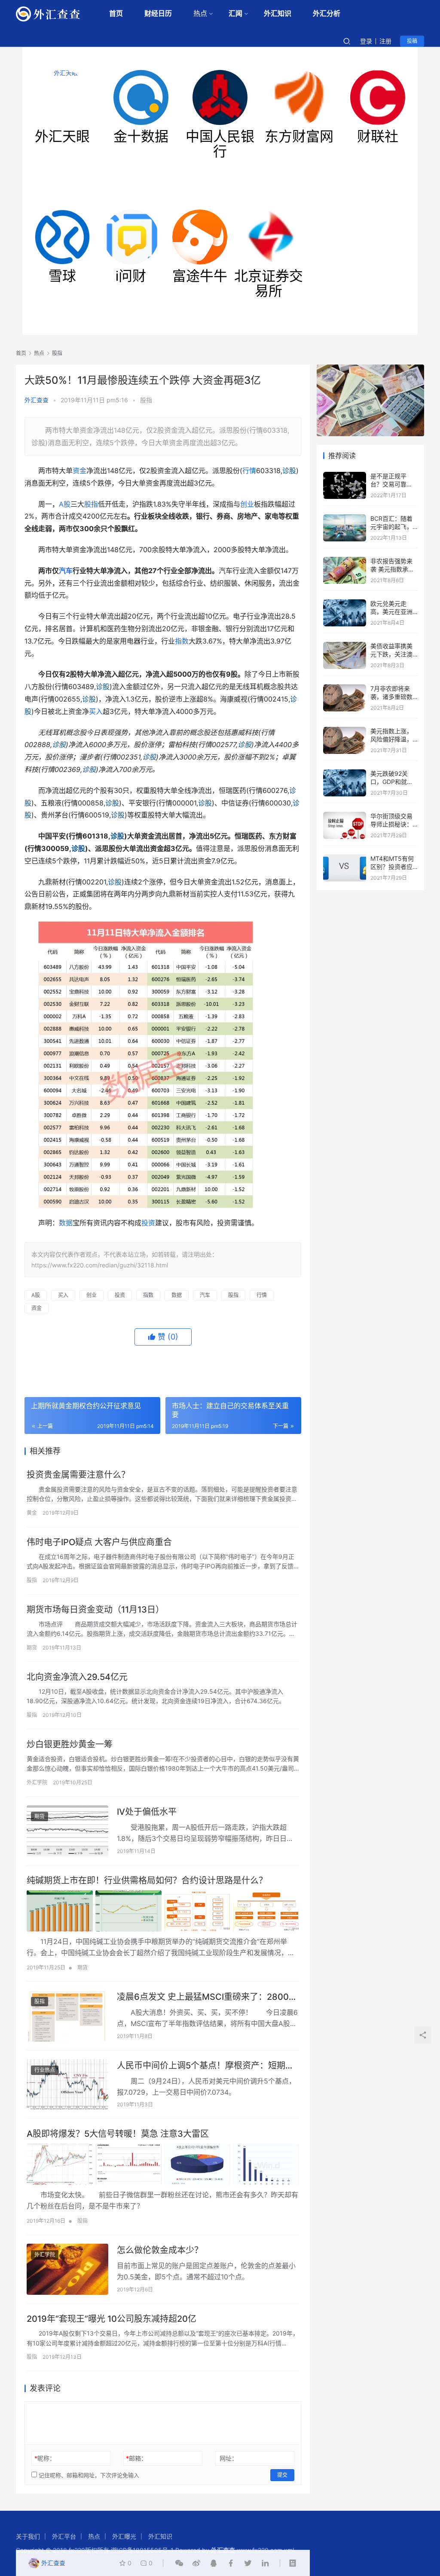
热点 (200, 14)
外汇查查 (37, 400)
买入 (96, 711)
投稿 (412, 41)
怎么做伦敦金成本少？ (160, 2250)
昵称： (45, 2458)
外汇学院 (37, 1782)
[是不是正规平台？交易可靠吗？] (345, 476)
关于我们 (28, 2536)
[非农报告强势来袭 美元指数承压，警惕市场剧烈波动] (345, 561)
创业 (247, 504)
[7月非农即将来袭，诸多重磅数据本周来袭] (345, 688)
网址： (229, 2458)
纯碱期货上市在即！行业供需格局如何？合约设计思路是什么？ (147, 1880)
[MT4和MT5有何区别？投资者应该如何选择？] (345, 858)
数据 (66, 1223)
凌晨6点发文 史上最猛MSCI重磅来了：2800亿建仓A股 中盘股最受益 (207, 1997)
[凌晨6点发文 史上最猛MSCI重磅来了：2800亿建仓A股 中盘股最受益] (67, 2016)
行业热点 (45, 2070)
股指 (146, 400)
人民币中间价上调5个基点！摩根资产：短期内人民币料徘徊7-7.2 (205, 2066)
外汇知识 (278, 14)
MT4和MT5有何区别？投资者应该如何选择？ (392, 867)
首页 (116, 14)
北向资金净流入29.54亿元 (77, 1677)
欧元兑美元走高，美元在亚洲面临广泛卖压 (391, 612)
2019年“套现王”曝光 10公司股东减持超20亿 (112, 2319)
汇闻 (235, 14)
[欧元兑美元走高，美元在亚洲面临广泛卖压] (345, 603)
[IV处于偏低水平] (67, 1831)
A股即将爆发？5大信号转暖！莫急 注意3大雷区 (118, 2134)
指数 (182, 641)
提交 (282, 2475)
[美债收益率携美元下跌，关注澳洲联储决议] (345, 646)
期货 (32, 1648)
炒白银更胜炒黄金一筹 (70, 1744)
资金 (79, 471)
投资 (148, 1223)
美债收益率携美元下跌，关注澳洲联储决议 (391, 654)
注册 (385, 41)
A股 (65, 504)
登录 (366, 41)
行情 (249, 471)
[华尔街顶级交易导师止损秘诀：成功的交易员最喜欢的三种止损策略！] (345, 816)
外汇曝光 (124, 2536)
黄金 (32, 1513)
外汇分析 (327, 14)
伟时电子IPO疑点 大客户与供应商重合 (99, 1542)
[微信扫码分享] (179, 2563)
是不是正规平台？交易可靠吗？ (388, 484)
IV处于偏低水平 (147, 1812)
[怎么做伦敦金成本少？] (67, 2269)
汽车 (66, 571)
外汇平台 (64, 2536)
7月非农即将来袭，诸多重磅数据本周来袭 (391, 697)
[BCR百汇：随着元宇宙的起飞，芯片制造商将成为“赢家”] (345, 518)
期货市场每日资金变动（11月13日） (95, 1610)
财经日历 (158, 14)
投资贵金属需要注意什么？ (78, 1475)
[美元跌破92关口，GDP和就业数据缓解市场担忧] (345, 773)
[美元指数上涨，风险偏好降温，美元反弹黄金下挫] (345, 731)
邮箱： (136, 2458)
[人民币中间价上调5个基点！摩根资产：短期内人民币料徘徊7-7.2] (67, 2085)
